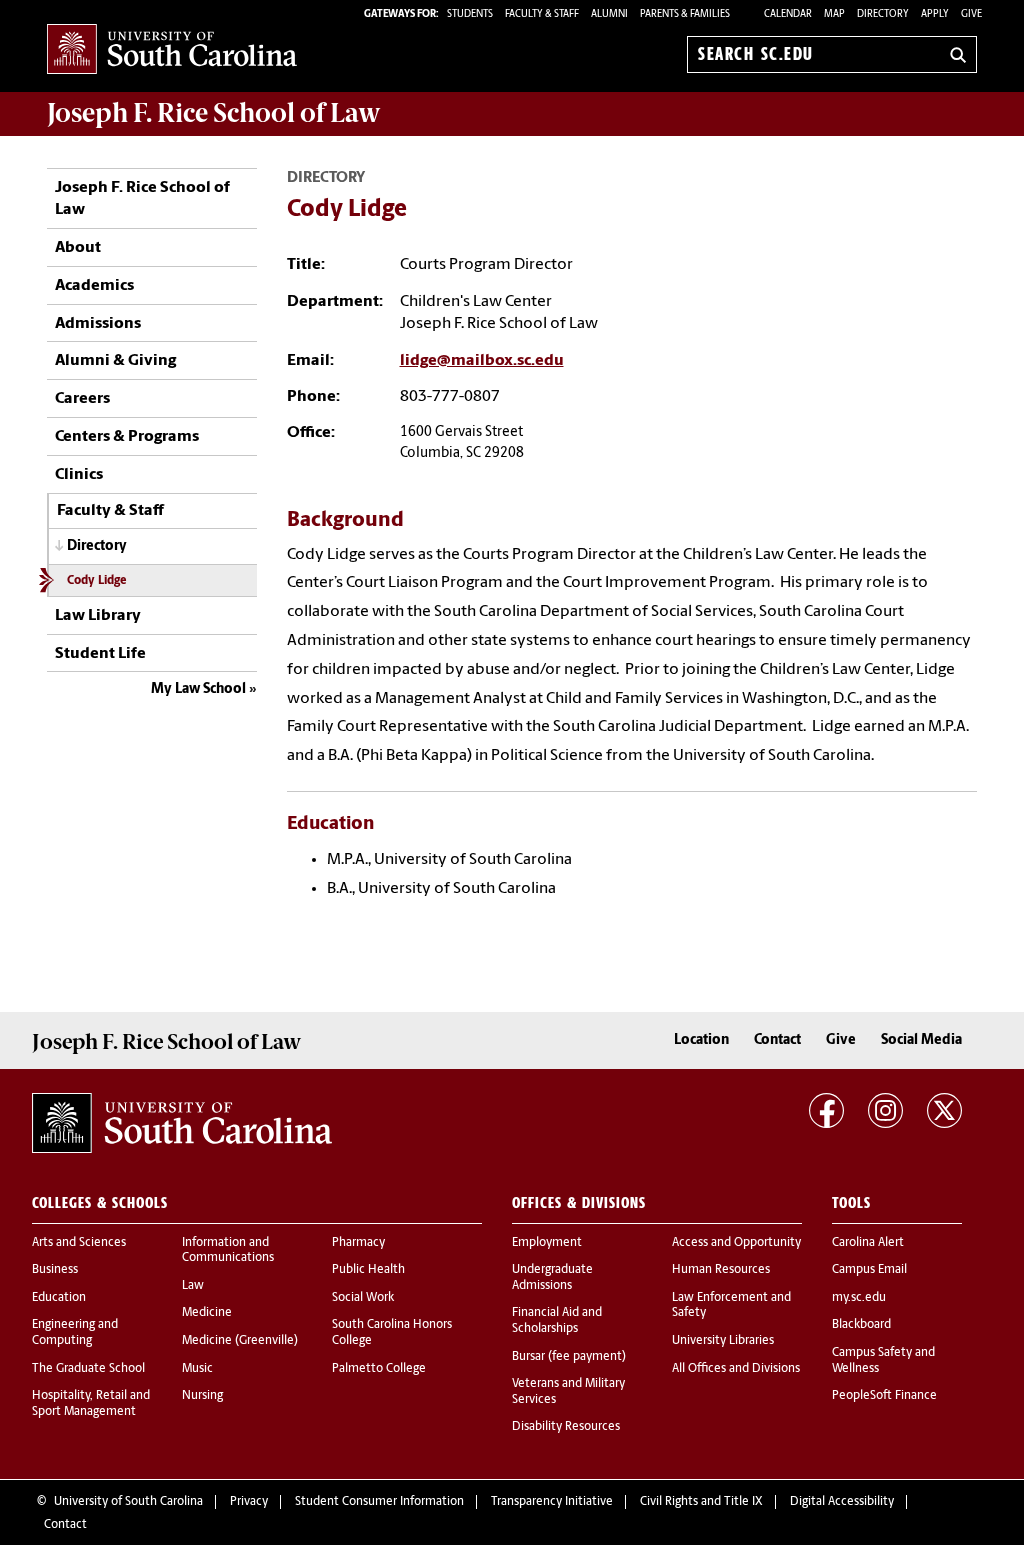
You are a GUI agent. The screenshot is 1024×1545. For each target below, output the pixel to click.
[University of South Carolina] (182, 1123)
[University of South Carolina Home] (172, 50)
